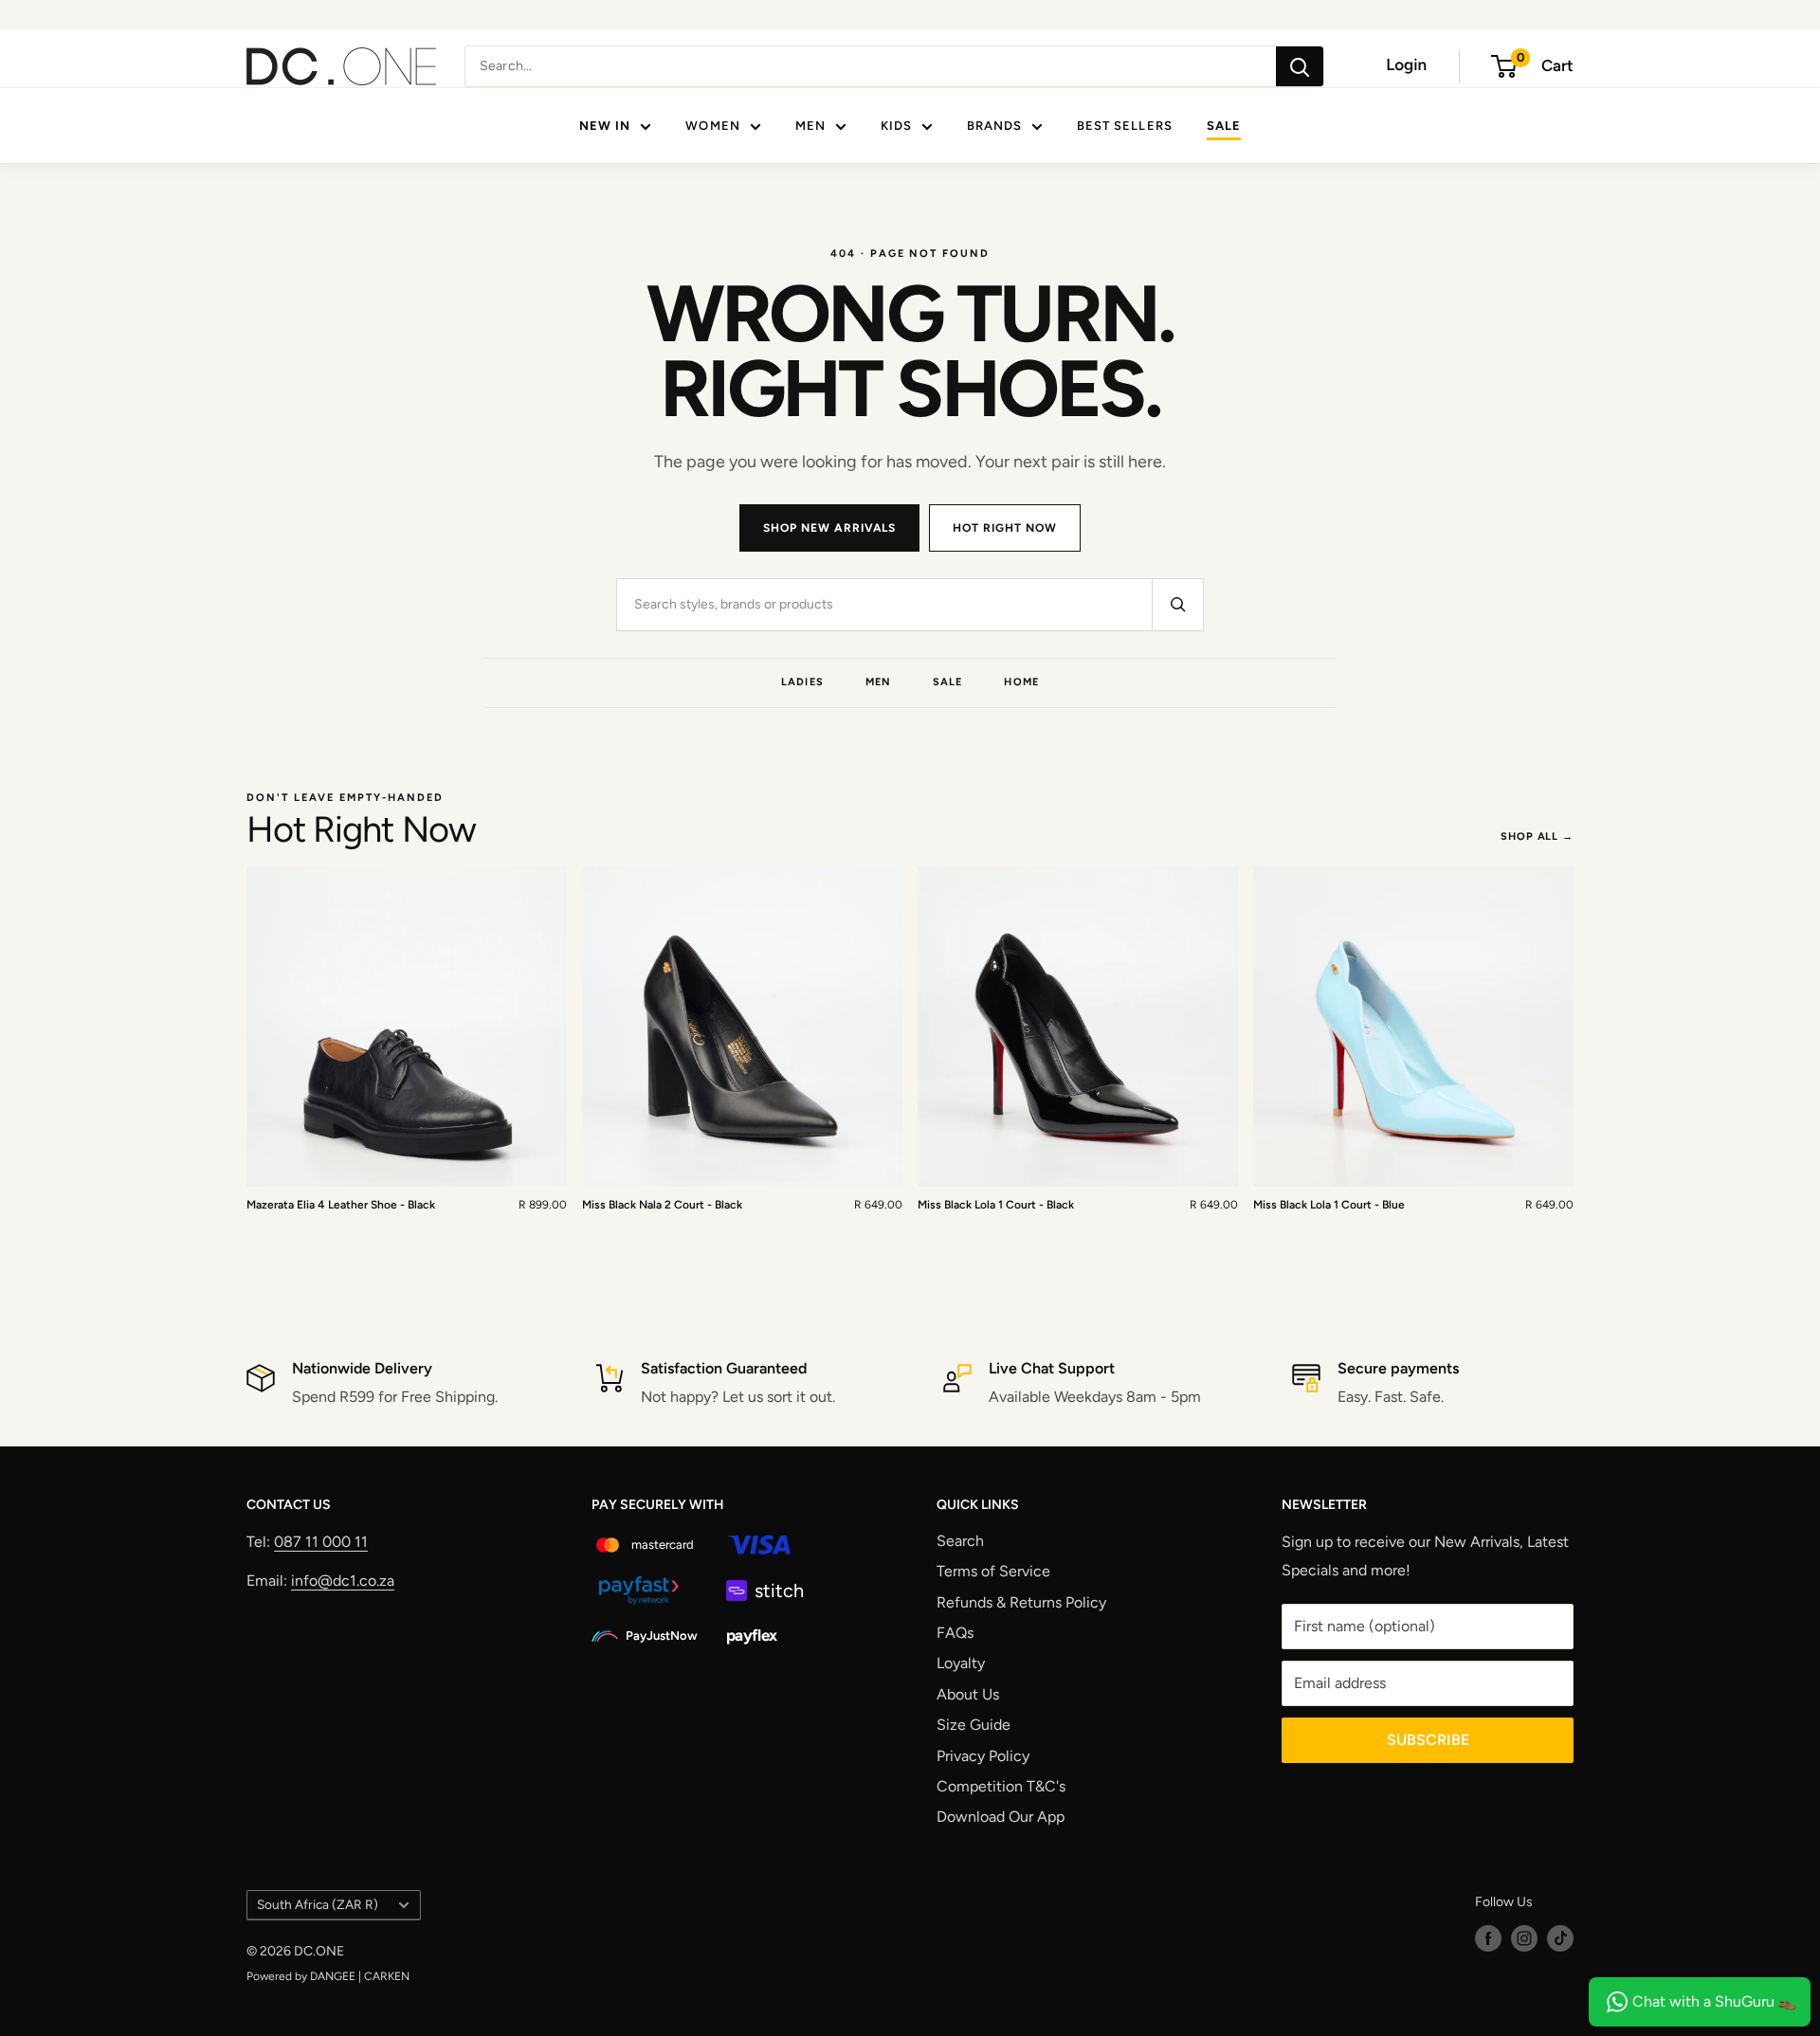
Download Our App (1001, 1817)
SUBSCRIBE (1428, 1740)
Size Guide (974, 1725)
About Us (968, 1694)
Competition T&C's (1001, 1786)
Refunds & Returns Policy (1021, 1602)
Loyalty (961, 1663)
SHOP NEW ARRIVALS (829, 528)
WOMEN (712, 126)
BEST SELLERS (1124, 126)
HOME (1021, 682)
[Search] (1300, 66)
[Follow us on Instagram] (1524, 1938)
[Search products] (1177, 605)
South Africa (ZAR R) (318, 1904)
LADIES (802, 682)
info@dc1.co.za (343, 1581)
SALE (1224, 126)
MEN (810, 126)
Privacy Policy (983, 1756)
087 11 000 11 (321, 1542)
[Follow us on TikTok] (1560, 1938)
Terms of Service (993, 1571)
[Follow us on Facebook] (1488, 1938)
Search (960, 1541)
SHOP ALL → (1537, 836)
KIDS (896, 126)
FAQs (955, 1633)
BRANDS (994, 126)
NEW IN (605, 126)
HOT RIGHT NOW (1004, 528)
